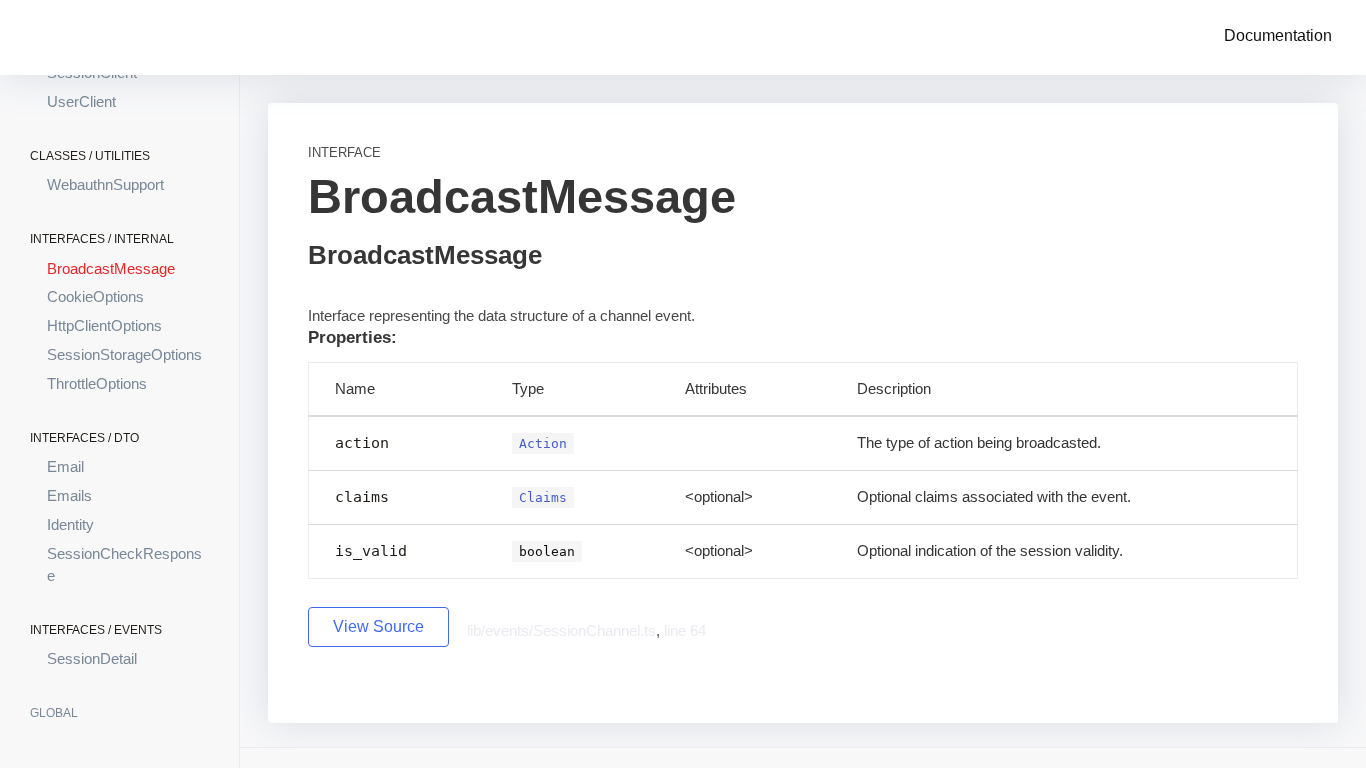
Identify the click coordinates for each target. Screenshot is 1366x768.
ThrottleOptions (97, 383)
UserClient (81, 101)
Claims (543, 497)
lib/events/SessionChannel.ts (561, 630)
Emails (69, 495)
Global (54, 713)
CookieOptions (95, 296)
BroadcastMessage (111, 268)
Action (543, 443)
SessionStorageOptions (124, 354)
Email (65, 466)
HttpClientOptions (104, 325)
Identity (70, 524)
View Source (378, 626)
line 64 (685, 630)
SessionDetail (92, 658)
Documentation (1278, 35)
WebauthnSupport (105, 184)
